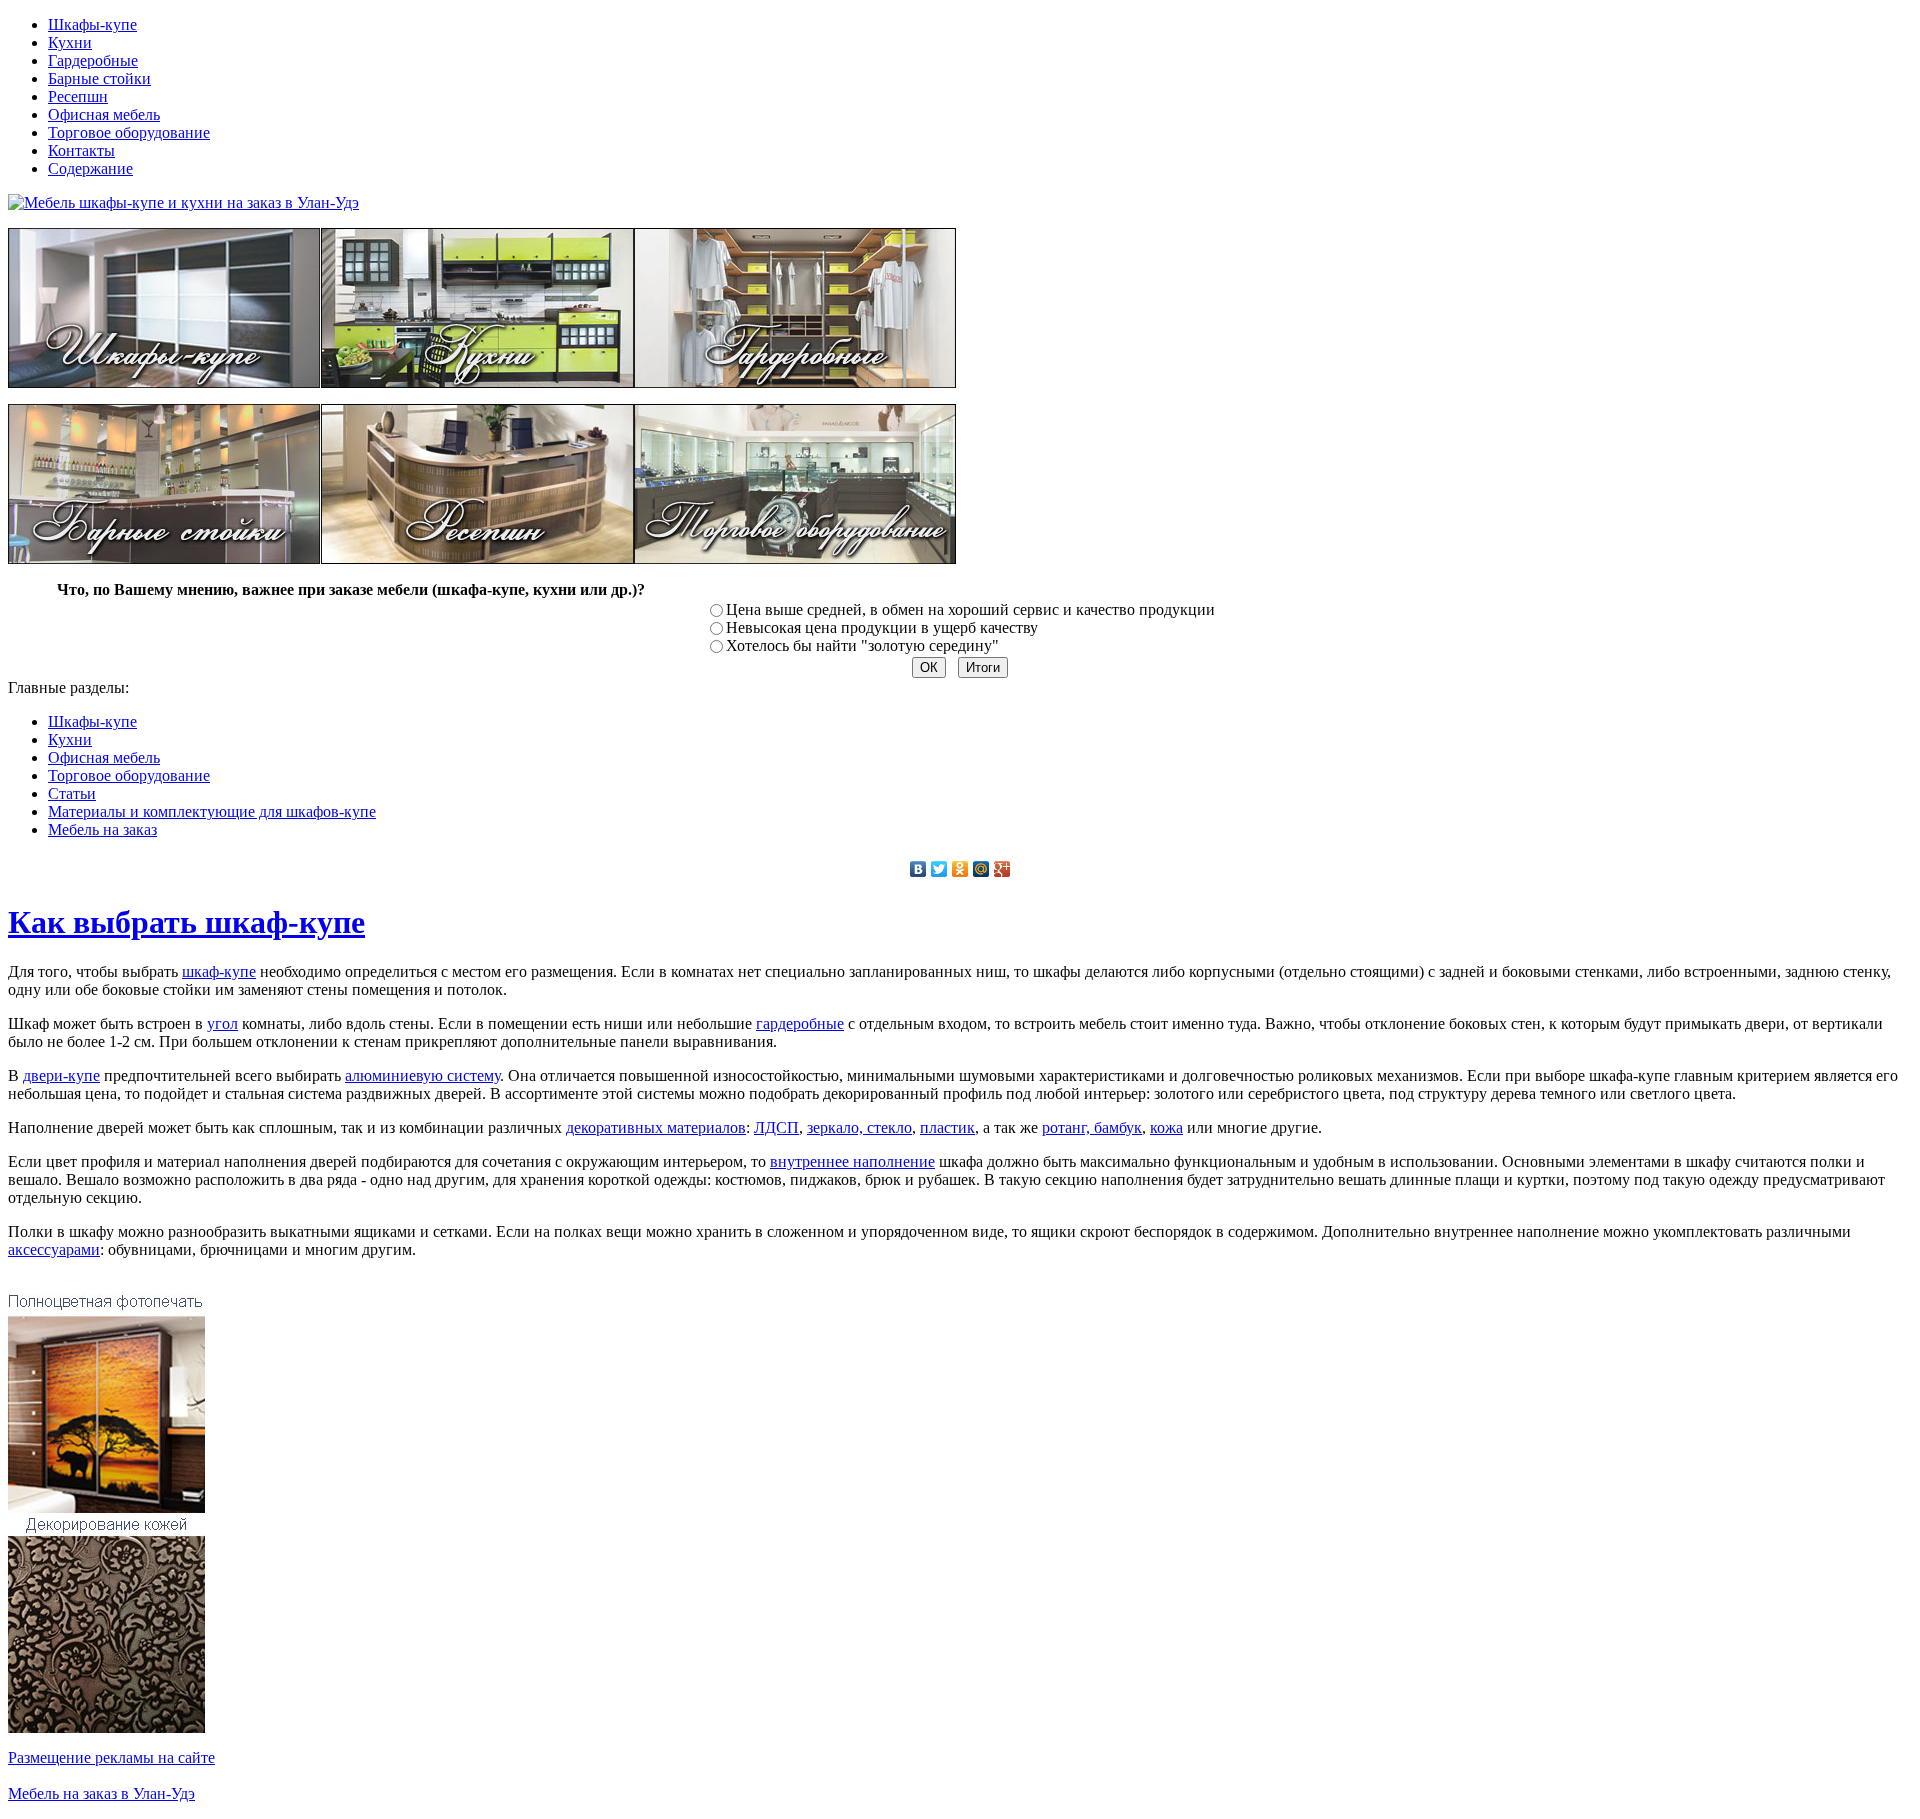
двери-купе (61, 1075)
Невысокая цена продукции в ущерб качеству (882, 627)
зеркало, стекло (859, 1127)
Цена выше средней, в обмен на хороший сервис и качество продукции (970, 609)
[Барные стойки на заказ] (164, 558)
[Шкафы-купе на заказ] (164, 382)
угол (222, 1023)
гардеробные (800, 1023)
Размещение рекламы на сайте (111, 1757)
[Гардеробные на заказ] (795, 382)
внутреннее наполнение (852, 1161)
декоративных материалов (656, 1127)
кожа (1166, 1127)
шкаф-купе (219, 971)
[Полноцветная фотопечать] (106, 1507)
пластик (947, 1127)
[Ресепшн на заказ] (477, 558)
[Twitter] (939, 869)
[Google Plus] (1002, 869)
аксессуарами (54, 1249)
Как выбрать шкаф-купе (186, 922)
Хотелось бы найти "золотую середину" (862, 645)
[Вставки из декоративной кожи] (106, 1727)
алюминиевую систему (422, 1075)
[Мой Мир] (981, 869)
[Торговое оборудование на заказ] (795, 558)
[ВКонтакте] (918, 869)
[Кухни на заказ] (477, 382)
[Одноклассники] (960, 869)
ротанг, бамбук (1092, 1127)
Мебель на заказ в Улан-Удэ (101, 1793)
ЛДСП (776, 1127)
